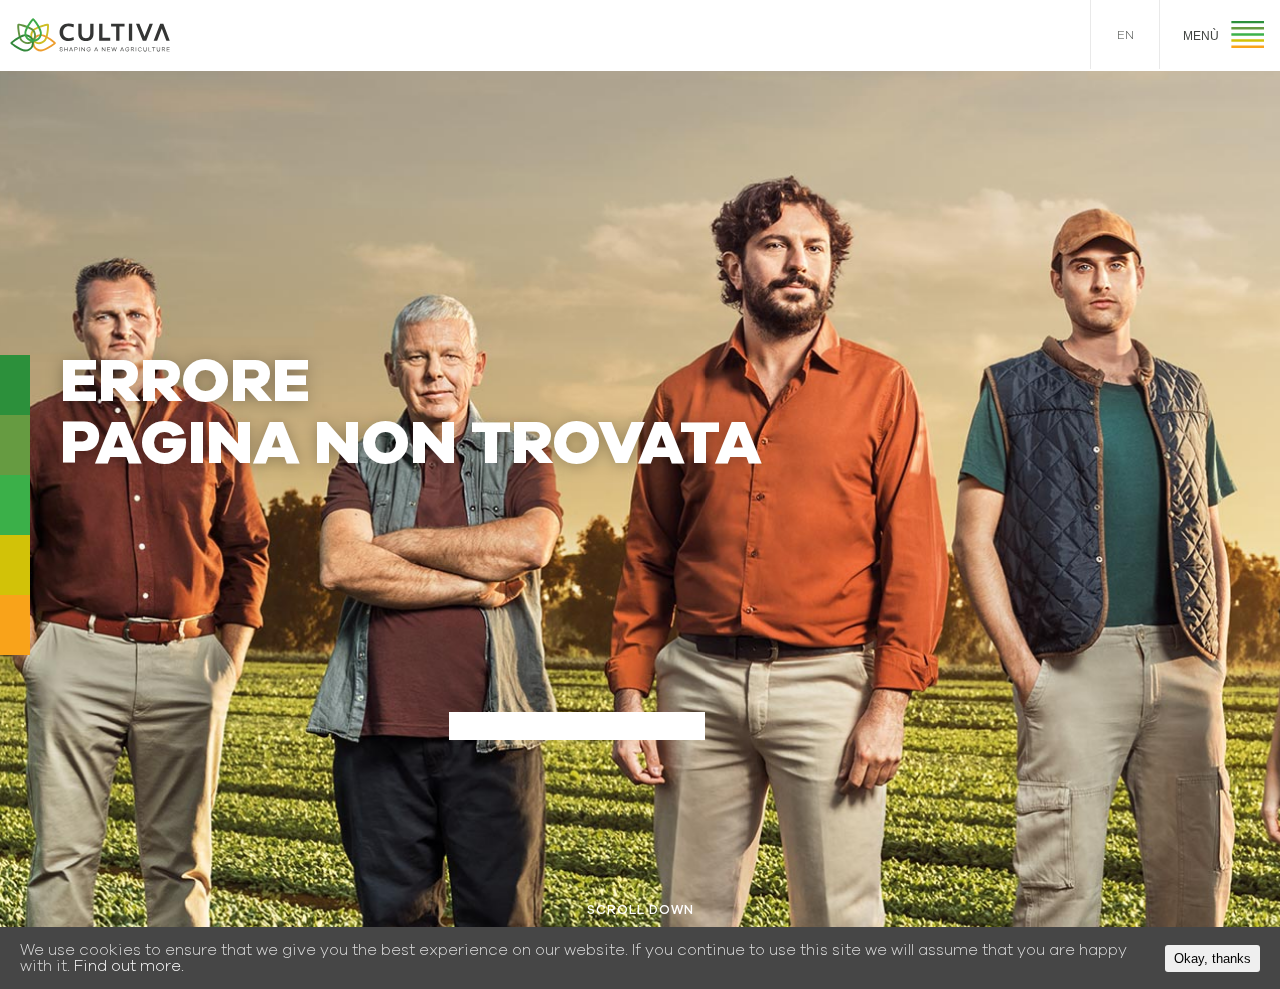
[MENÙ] (1247, 37)
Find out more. (129, 966)
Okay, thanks (1212, 958)
